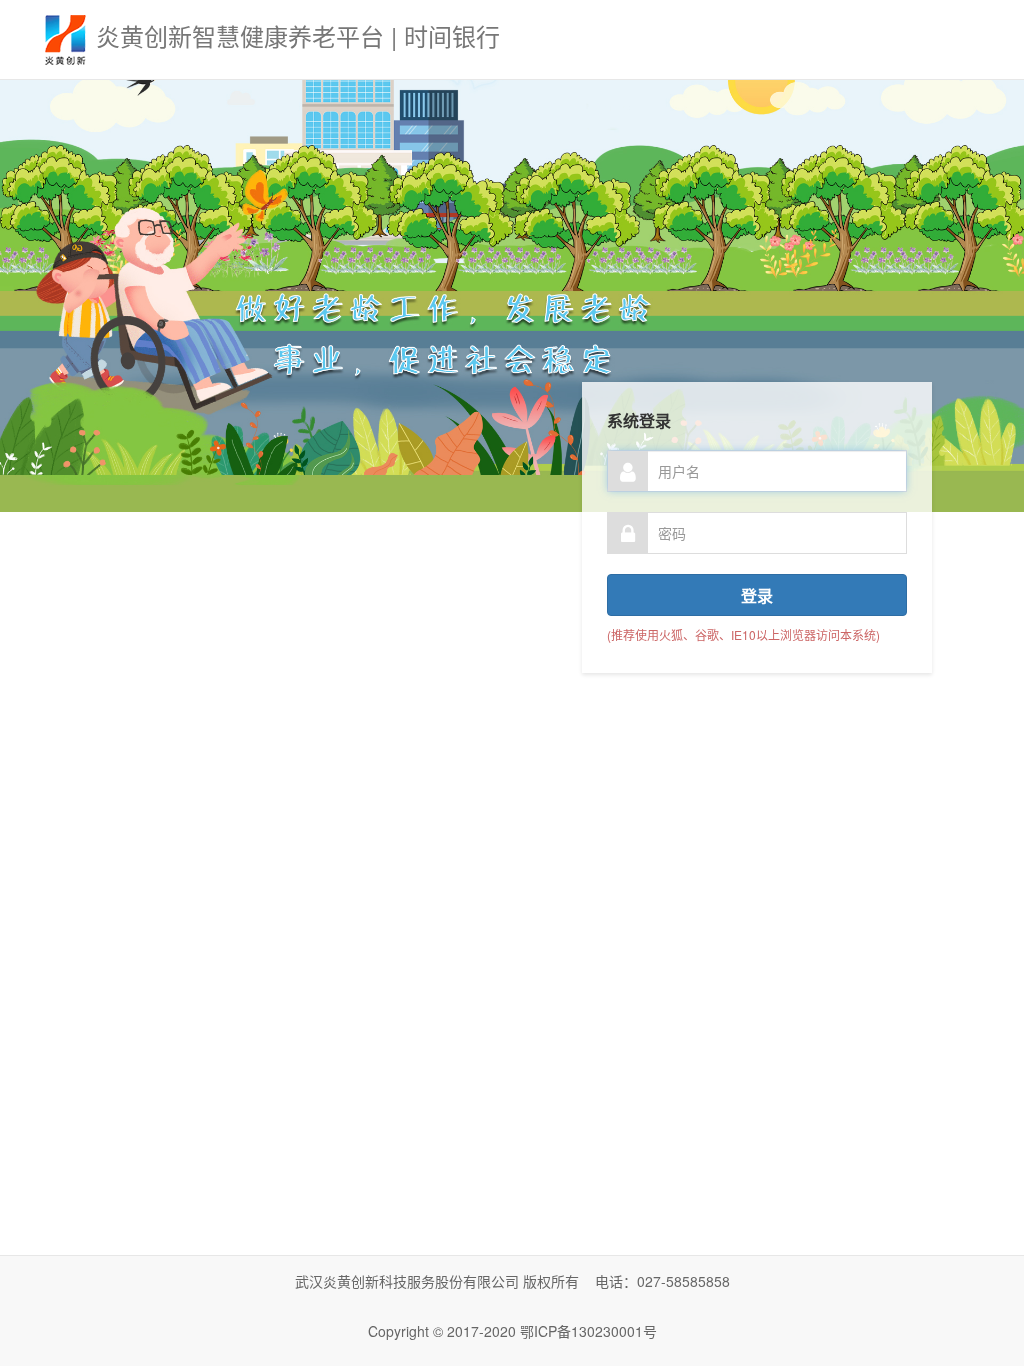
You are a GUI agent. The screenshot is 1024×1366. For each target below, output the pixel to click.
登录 (757, 595)
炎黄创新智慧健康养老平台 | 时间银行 (298, 35)
